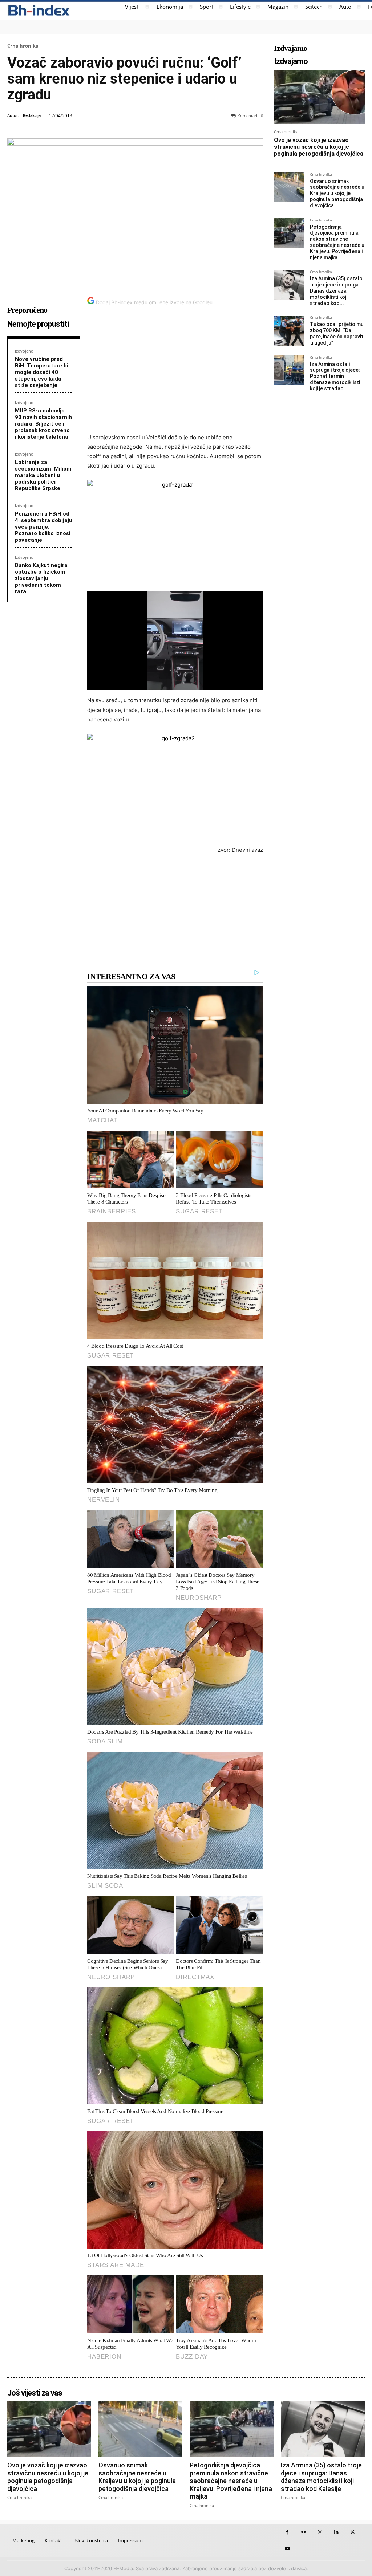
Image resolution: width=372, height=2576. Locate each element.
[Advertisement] (175, 374)
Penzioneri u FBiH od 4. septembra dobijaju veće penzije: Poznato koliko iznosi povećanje (44, 527)
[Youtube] (287, 2549)
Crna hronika (23, 46)
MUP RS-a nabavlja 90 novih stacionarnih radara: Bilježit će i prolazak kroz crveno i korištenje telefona (43, 424)
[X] (353, 2532)
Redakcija (32, 115)
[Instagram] (320, 2532)
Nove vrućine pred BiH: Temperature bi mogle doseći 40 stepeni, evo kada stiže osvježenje (42, 372)
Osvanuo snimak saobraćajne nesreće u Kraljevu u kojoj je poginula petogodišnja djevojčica (337, 193)
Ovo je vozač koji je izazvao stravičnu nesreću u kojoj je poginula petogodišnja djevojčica (319, 147)
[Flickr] (304, 2532)
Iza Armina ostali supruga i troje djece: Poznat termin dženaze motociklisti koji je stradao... (335, 376)
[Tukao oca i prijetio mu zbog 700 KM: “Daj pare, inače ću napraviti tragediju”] (289, 331)
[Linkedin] (336, 2532)
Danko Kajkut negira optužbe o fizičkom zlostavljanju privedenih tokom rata (41, 578)
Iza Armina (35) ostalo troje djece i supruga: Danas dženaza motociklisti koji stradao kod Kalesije (321, 2477)
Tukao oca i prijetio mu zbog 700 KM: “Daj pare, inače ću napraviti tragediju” (337, 333)
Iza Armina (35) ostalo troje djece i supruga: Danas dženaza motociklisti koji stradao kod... (336, 291)
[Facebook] (287, 2532)
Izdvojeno (24, 351)
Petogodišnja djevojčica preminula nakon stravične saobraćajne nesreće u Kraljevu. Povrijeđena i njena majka (337, 242)
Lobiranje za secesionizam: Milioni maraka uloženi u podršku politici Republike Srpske (43, 475)
